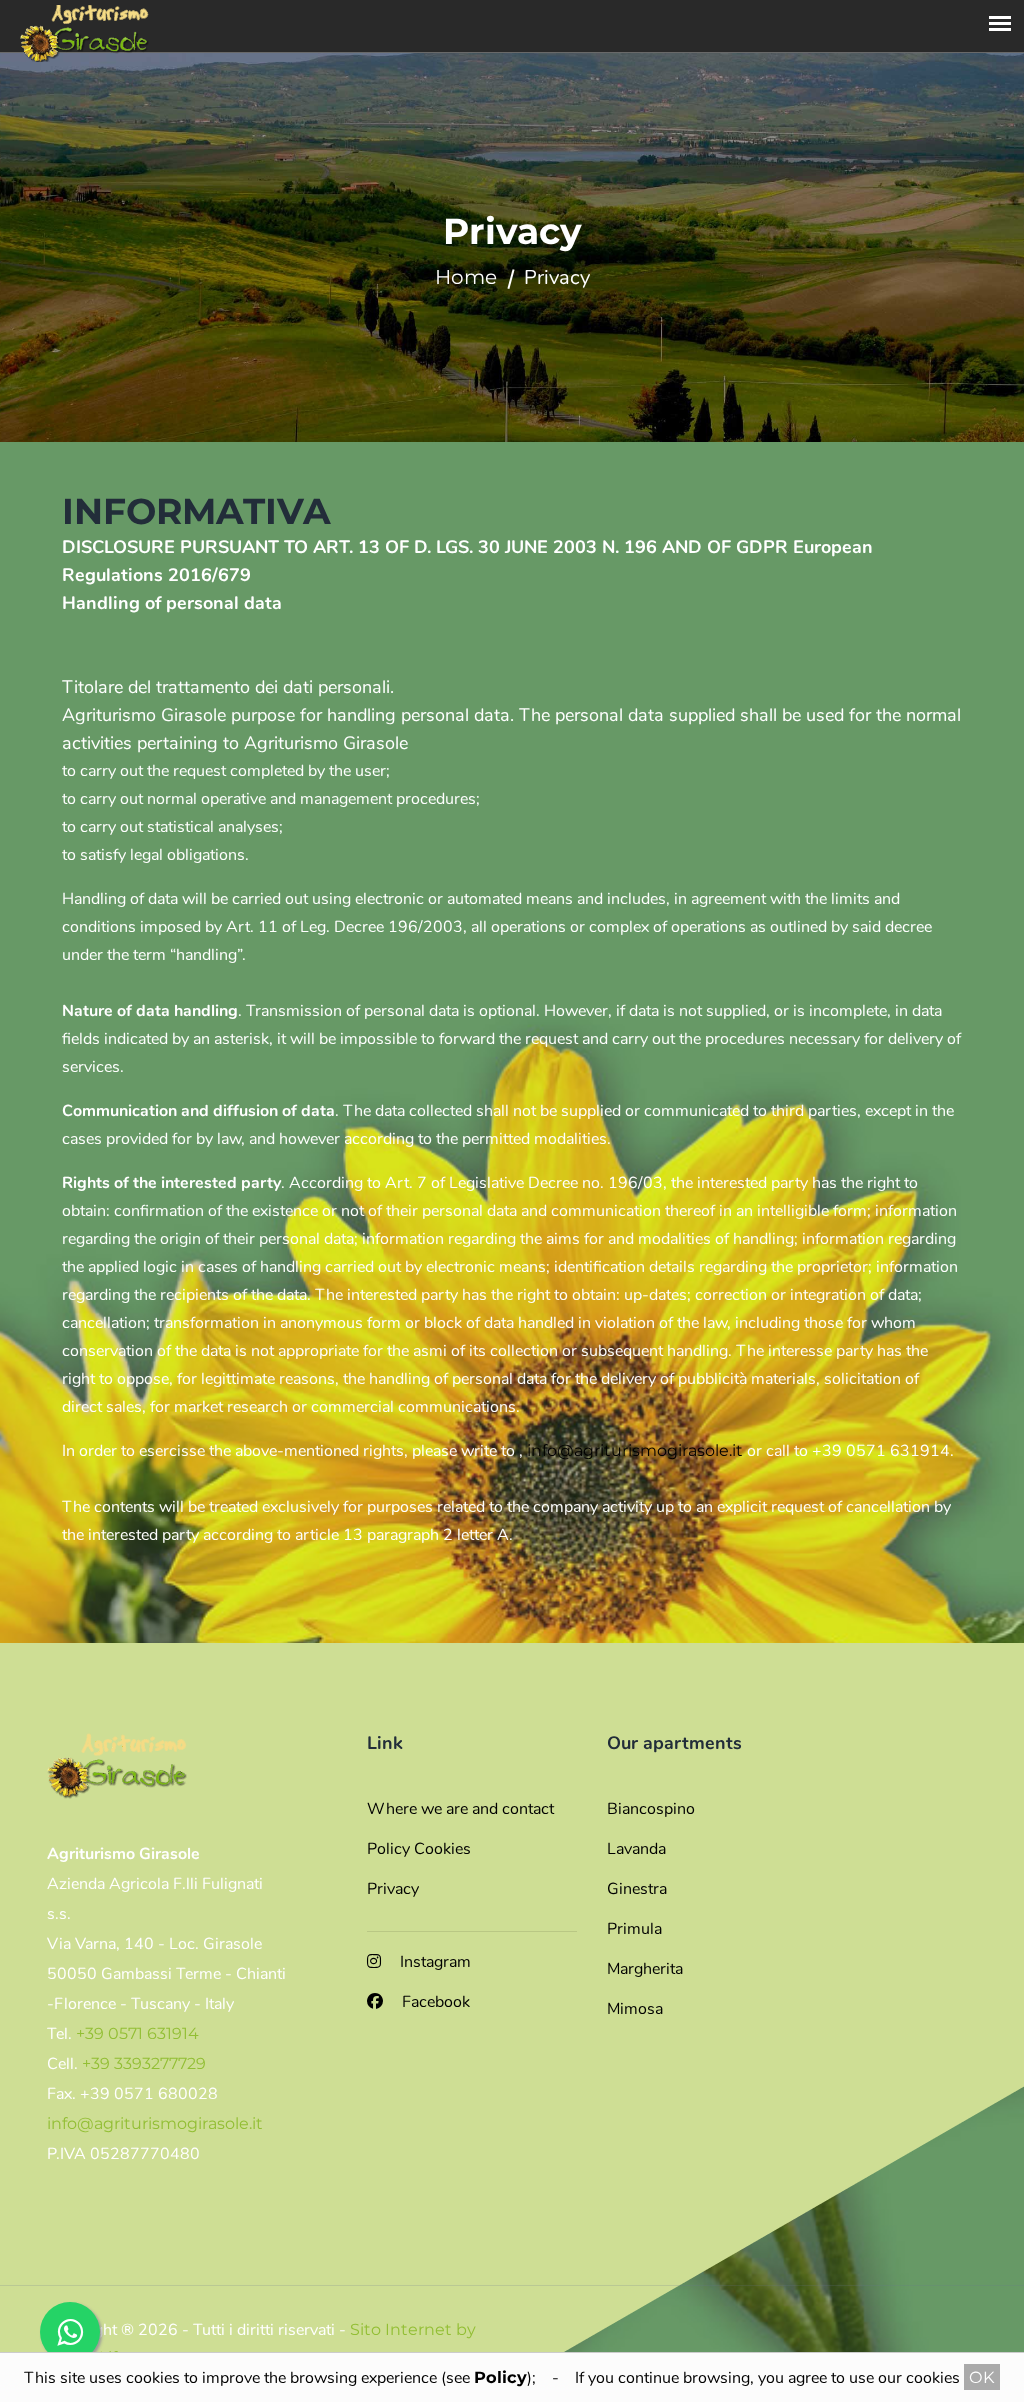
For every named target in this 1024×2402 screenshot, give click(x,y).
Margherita (645, 1969)
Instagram (433, 1962)
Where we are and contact (460, 1809)
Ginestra (637, 1889)
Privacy (393, 1889)
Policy (500, 2377)
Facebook (434, 2002)
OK (982, 2377)
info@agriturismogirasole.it (635, 1450)
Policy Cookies (419, 1849)
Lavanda (636, 1849)
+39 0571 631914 (137, 2033)
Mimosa (635, 2009)
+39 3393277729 (144, 2063)
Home (466, 277)
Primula (634, 1929)
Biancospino (651, 1809)
